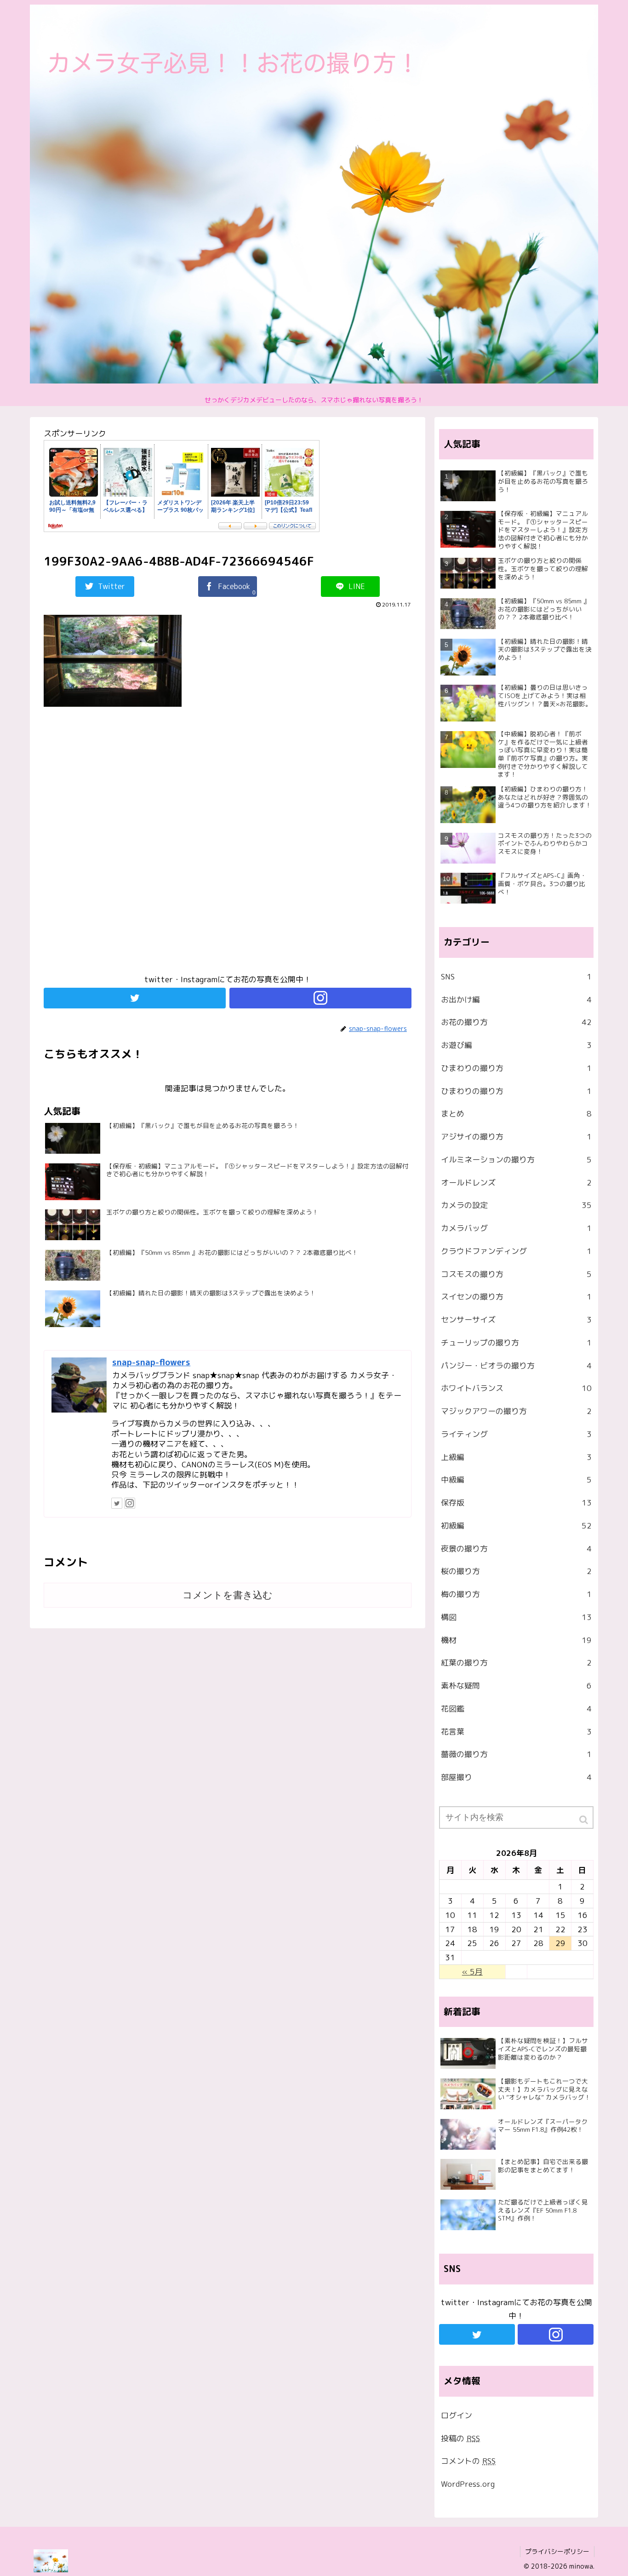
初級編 (516, 1526)
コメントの (468, 2461)
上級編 (516, 1457)
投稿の (460, 2438)
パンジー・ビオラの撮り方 (516, 1365)
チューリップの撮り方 (516, 1342)
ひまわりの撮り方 (516, 1068)
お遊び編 (516, 1045)
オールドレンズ (516, 1182)
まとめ (516, 1113)
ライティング (516, 1434)
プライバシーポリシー (557, 2551)
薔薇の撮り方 (516, 1754)
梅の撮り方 (516, 1594)
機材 (516, 1640)
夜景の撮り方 (516, 1548)
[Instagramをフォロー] (320, 998)
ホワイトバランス (516, 1388)
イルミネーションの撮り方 (516, 1159)
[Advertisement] (228, 845)
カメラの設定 (516, 1205)
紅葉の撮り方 (516, 1663)
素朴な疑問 (516, 1686)
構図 (516, 1617)
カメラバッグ (516, 1228)
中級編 (516, 1480)
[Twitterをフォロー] (135, 998)
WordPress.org (468, 2484)
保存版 (516, 1503)
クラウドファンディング (516, 1251)
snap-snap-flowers (151, 1362)
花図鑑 (516, 1709)
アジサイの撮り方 (516, 1136)
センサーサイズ (516, 1319)
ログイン (457, 2415)
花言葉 (516, 1732)
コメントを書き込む (228, 1595)
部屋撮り (516, 1777)
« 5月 (472, 1972)
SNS (516, 976)
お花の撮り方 (516, 1022)
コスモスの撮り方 (516, 1274)
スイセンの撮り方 (516, 1297)
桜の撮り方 (516, 1571)
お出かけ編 (516, 999)
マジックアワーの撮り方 (516, 1411)
